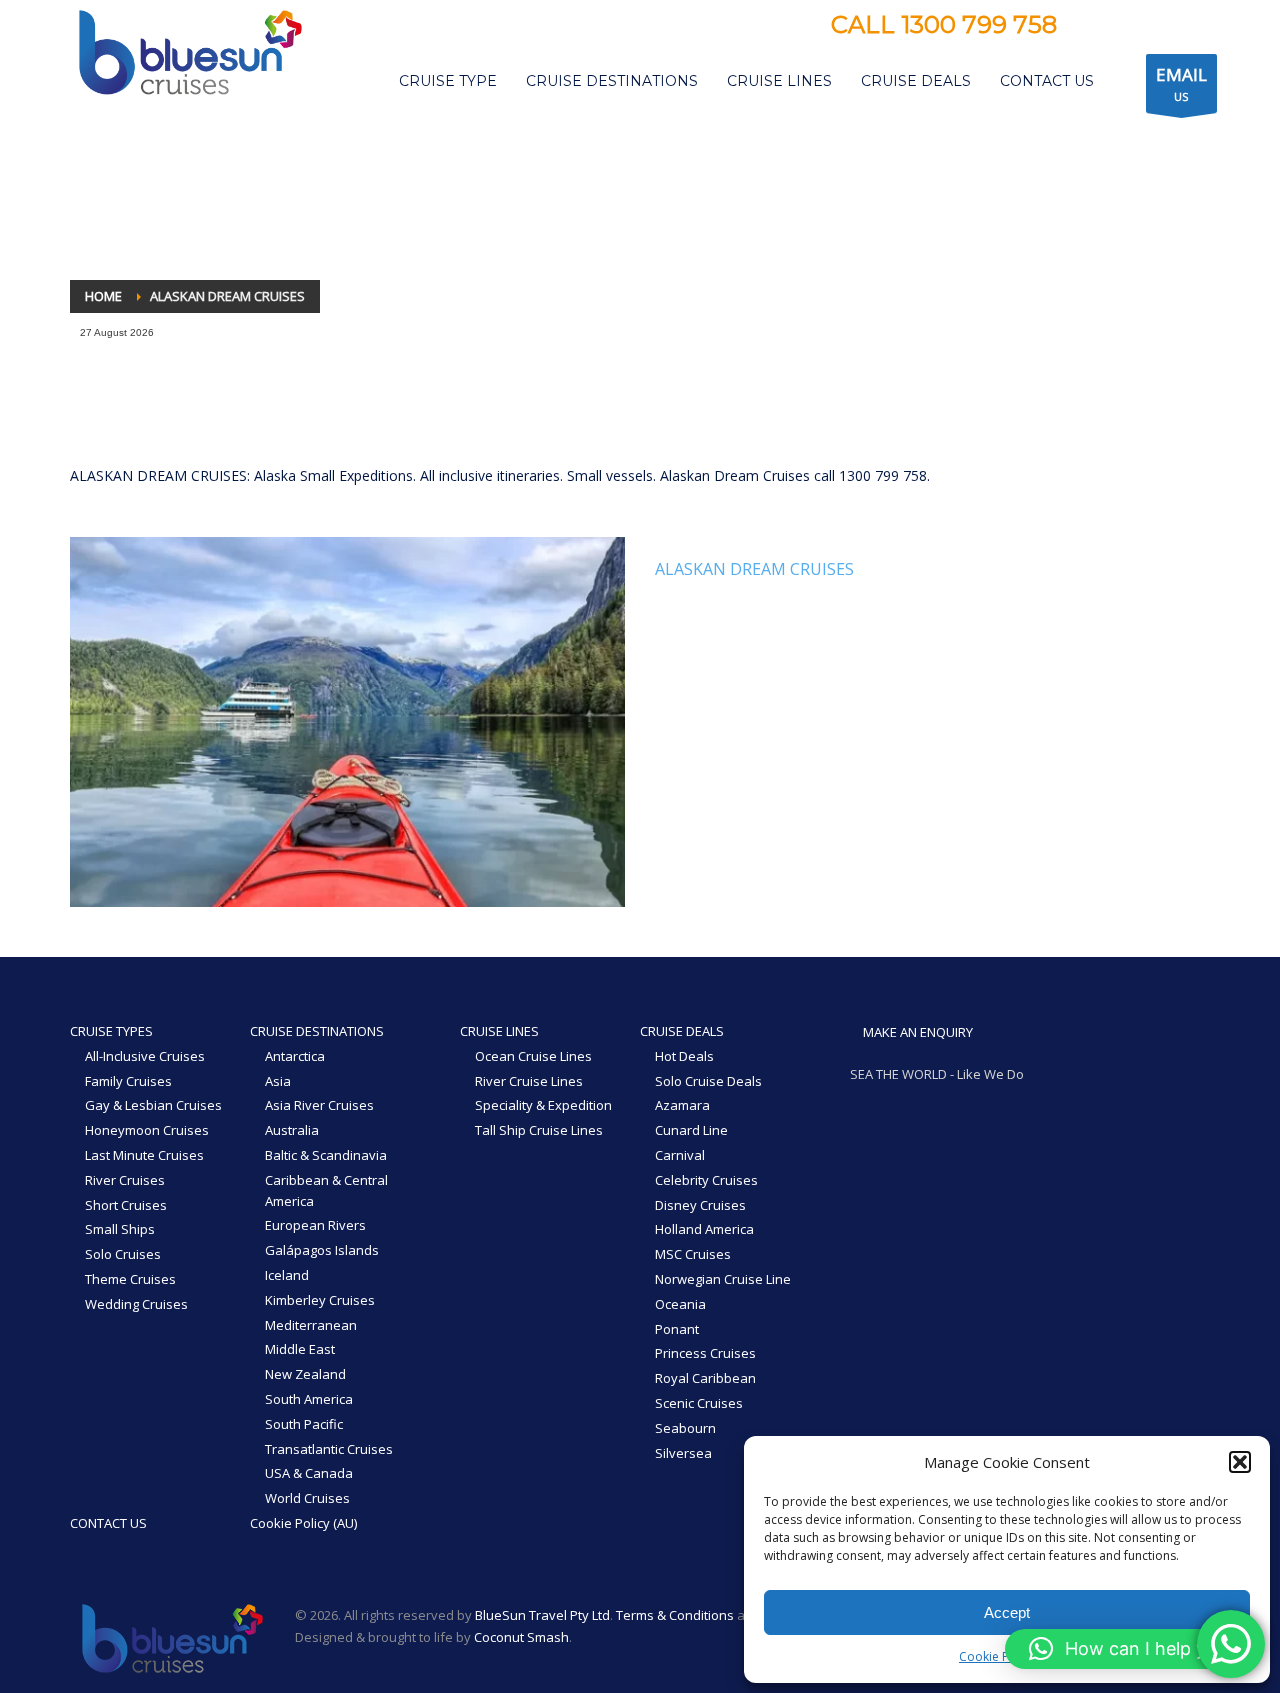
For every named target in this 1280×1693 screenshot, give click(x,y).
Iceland (287, 1275)
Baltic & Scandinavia (326, 1155)
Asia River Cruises (319, 1105)
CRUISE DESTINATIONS (317, 1031)
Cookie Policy (997, 1656)
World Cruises (307, 1498)
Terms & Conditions (675, 1615)
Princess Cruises (705, 1353)
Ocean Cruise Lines (533, 1056)
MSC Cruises (693, 1254)
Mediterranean (311, 1325)
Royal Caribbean (705, 1378)
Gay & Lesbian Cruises (153, 1105)
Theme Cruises (130, 1279)
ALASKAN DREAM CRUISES (754, 569)
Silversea (683, 1453)
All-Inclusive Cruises (145, 1056)
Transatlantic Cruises (329, 1449)
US (1181, 83)
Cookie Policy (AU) (303, 1523)
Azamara (682, 1105)
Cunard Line (691, 1130)
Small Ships (120, 1229)
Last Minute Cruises (144, 1155)
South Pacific (304, 1424)
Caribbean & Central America (326, 1190)
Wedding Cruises (136, 1304)
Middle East (300, 1349)
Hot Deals (684, 1056)
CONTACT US (108, 1523)
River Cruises (125, 1180)
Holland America (704, 1229)
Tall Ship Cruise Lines (539, 1130)
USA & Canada (309, 1473)
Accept (1007, 1612)
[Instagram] (1122, 27)
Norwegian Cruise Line (723, 1279)
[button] (1240, 1462)
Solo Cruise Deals (708, 1081)
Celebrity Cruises (706, 1180)
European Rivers (315, 1225)
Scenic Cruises (699, 1403)
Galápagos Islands (322, 1250)
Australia (292, 1130)
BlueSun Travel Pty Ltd (542, 1615)
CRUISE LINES (499, 1031)
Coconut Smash (521, 1637)
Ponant (677, 1329)
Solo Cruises (123, 1254)
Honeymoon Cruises (147, 1130)
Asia (278, 1081)
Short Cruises (126, 1205)
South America (309, 1399)
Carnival (680, 1155)
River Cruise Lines (529, 1081)
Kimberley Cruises (320, 1300)
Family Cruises (128, 1081)
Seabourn (685, 1428)
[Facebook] (1092, 27)
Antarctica (295, 1056)
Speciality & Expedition (543, 1105)
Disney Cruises (700, 1205)
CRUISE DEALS (682, 1031)
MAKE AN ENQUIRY (916, 1032)
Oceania (680, 1304)
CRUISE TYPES (111, 1031)
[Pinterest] (1152, 27)
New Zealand (305, 1374)
